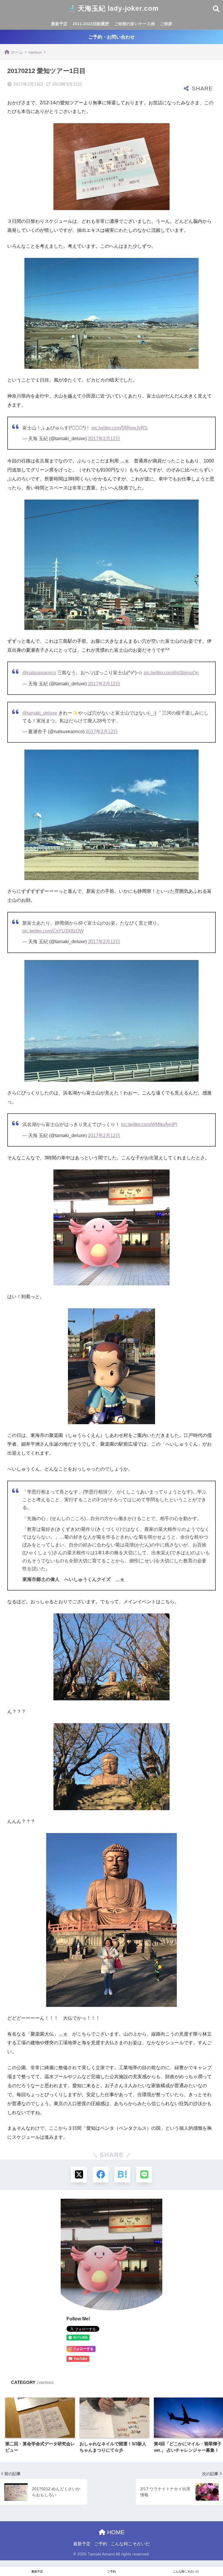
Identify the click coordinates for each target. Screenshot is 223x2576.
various (46, 2382)
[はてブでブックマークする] (122, 2175)
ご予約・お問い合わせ (111, 37)
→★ (125, 461)
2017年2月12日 (104, 439)
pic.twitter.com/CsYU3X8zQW (53, 931)
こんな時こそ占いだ (130, 2544)
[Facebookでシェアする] (101, 2175)
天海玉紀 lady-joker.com (118, 8)
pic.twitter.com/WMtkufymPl (149, 1124)
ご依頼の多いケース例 (134, 24)
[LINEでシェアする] (144, 2175)
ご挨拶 (166, 24)
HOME (115, 2532)
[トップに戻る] (8, 2548)
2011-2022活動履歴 (91, 24)
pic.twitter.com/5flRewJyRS (119, 428)
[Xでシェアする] (79, 2175)
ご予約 (101, 2544)
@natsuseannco (39, 673)
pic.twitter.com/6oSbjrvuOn (171, 673)
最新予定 (59, 24)
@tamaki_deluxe (40, 713)
